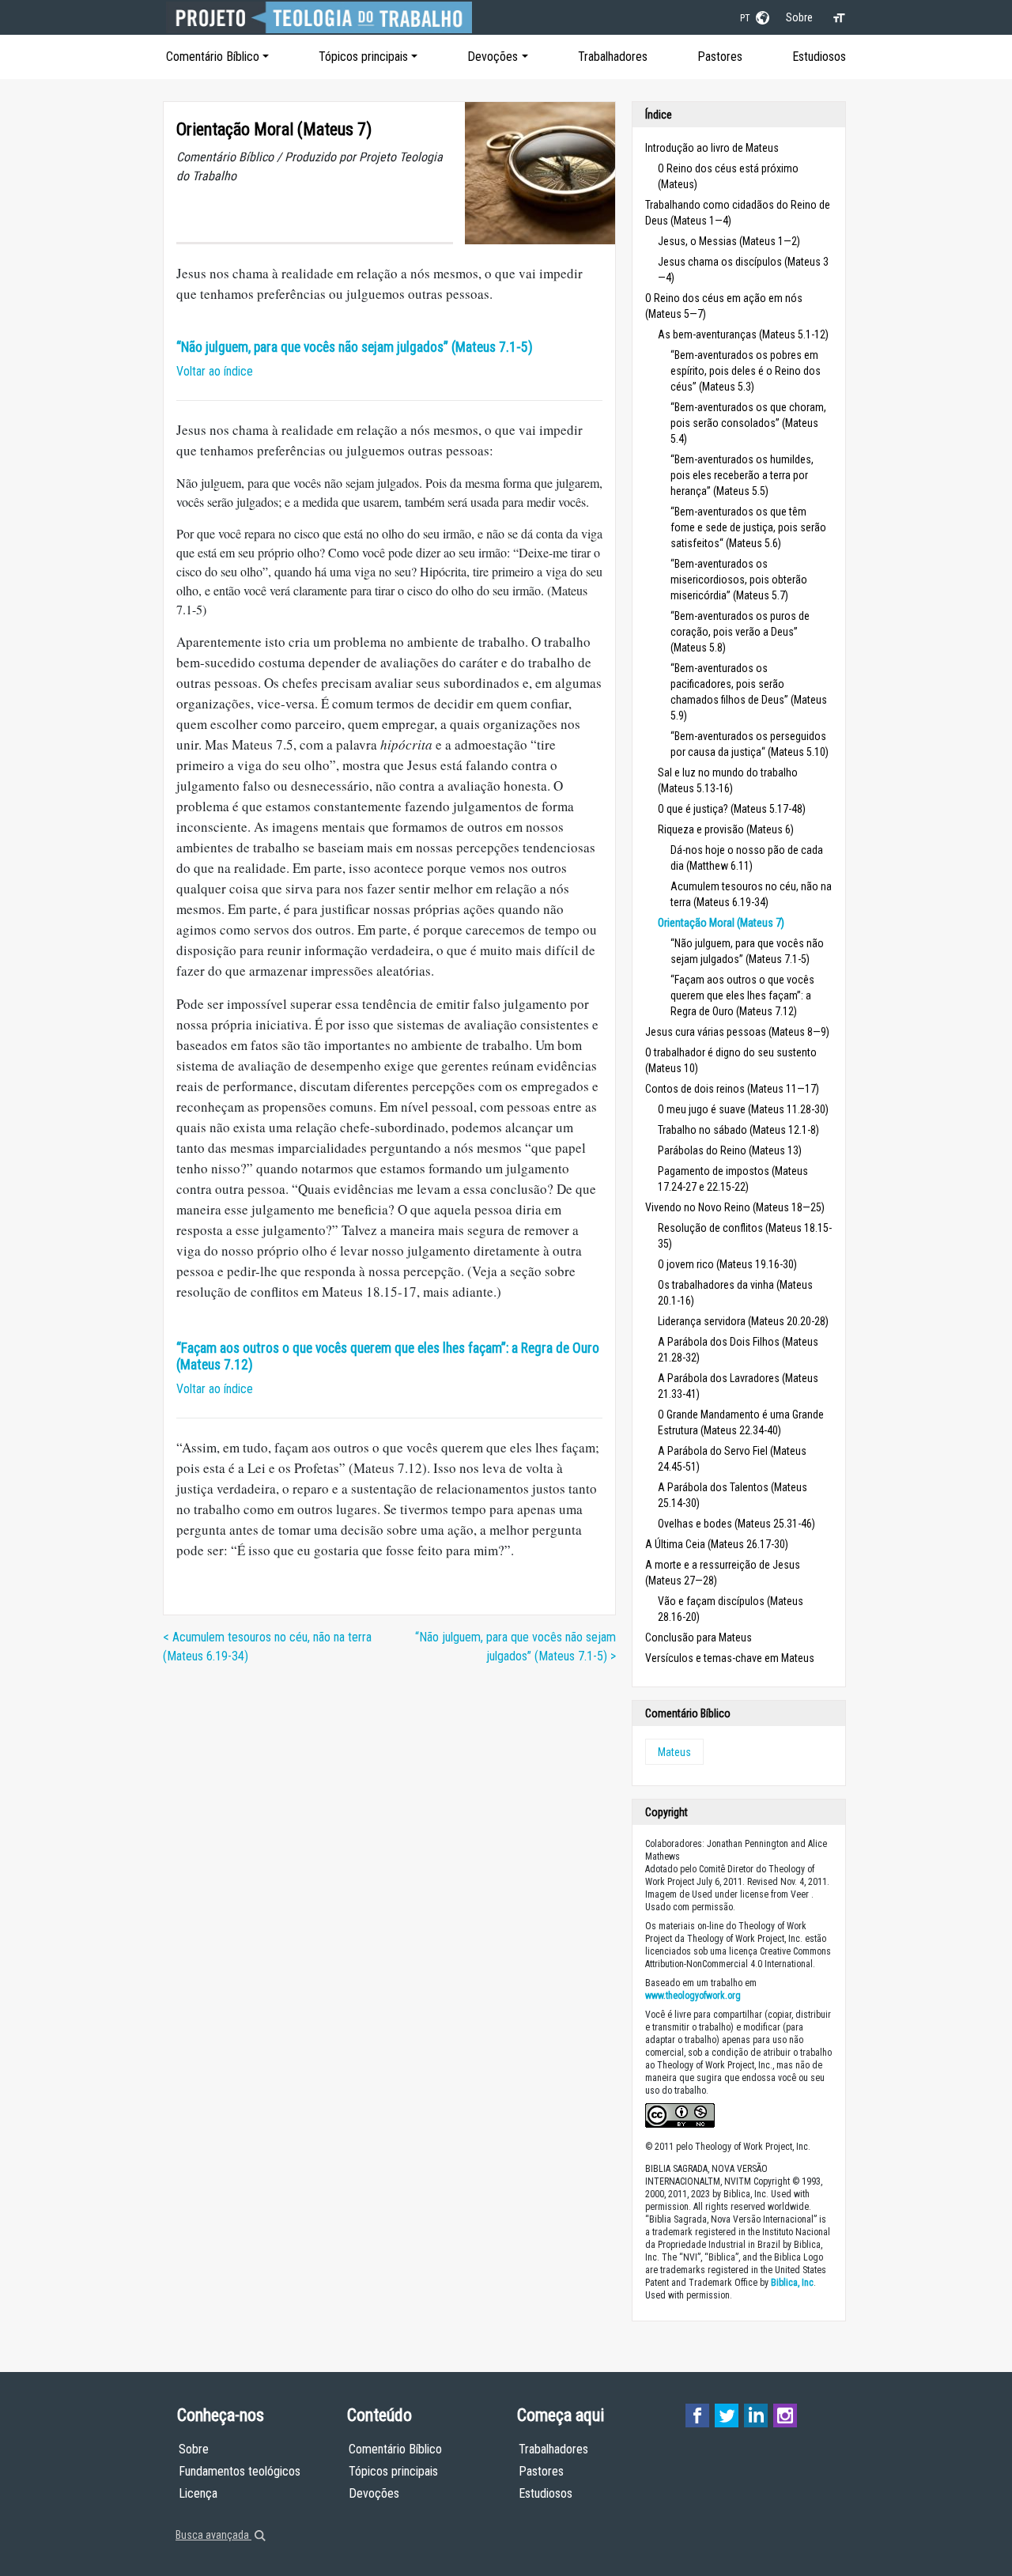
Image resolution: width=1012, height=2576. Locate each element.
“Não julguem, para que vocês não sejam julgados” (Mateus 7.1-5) (355, 347)
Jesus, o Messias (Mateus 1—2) (729, 241)
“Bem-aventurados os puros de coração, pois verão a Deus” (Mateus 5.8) (740, 632)
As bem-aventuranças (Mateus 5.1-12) (743, 334)
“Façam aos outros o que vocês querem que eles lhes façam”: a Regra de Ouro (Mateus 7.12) (742, 995)
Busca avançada (213, 2535)
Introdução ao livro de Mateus (712, 148)
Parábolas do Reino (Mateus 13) (730, 1150)
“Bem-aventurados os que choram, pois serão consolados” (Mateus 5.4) (748, 423)
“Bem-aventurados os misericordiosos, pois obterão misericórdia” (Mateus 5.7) (739, 580)
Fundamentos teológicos (240, 2471)
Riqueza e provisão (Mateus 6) (726, 829)
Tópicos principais (363, 57)
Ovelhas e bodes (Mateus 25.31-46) (736, 1524)
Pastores (720, 57)
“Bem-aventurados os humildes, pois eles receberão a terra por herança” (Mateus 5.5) (742, 475)
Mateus (674, 1752)
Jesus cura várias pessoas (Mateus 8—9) (737, 1032)
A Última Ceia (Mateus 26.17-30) (717, 1544)
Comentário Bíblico (213, 57)
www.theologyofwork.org (693, 1996)
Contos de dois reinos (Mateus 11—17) (732, 1089)
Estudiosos (819, 57)
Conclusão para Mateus (699, 1637)
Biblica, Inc (792, 2283)
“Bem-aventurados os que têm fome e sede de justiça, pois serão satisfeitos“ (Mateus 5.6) (748, 527)
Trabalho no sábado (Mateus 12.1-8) (738, 1130)
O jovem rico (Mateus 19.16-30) (727, 1264)
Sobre (799, 17)
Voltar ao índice (215, 371)
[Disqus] (389, 1876)
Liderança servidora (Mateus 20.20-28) (743, 1321)
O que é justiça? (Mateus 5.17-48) (732, 809)
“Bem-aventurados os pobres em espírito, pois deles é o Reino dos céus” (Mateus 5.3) (746, 371)
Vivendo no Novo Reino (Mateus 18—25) (735, 1207)
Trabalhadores (613, 57)
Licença (198, 2493)
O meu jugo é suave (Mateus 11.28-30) (743, 1109)
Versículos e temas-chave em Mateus (730, 1658)
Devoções (493, 57)
